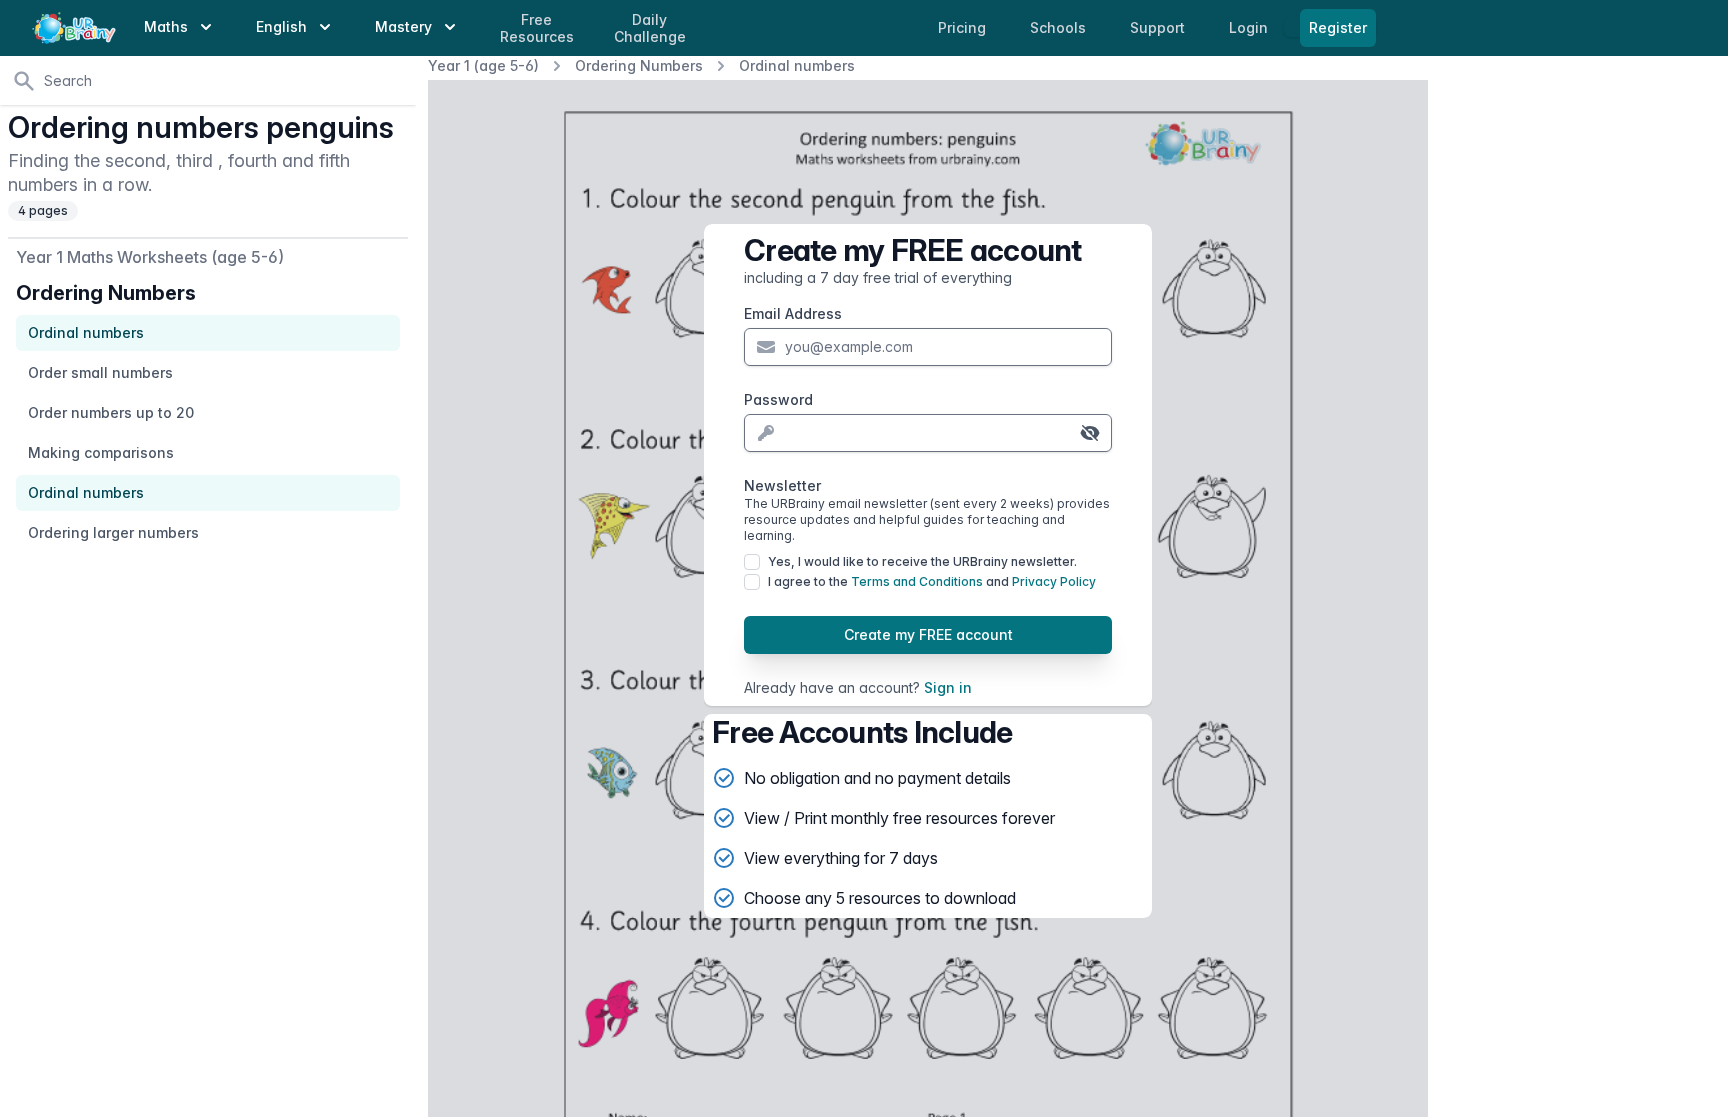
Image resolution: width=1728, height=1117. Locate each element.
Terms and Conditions (917, 581)
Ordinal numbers (797, 65)
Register (1338, 27)
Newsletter (927, 510)
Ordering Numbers (639, 65)
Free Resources (537, 28)
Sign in (948, 687)
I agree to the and (932, 581)
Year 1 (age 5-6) (483, 65)
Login (1250, 27)
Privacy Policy (1054, 581)
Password (778, 399)
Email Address (793, 313)
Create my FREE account (928, 634)
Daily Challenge (650, 28)
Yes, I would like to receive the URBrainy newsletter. (922, 561)
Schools (1060, 27)
